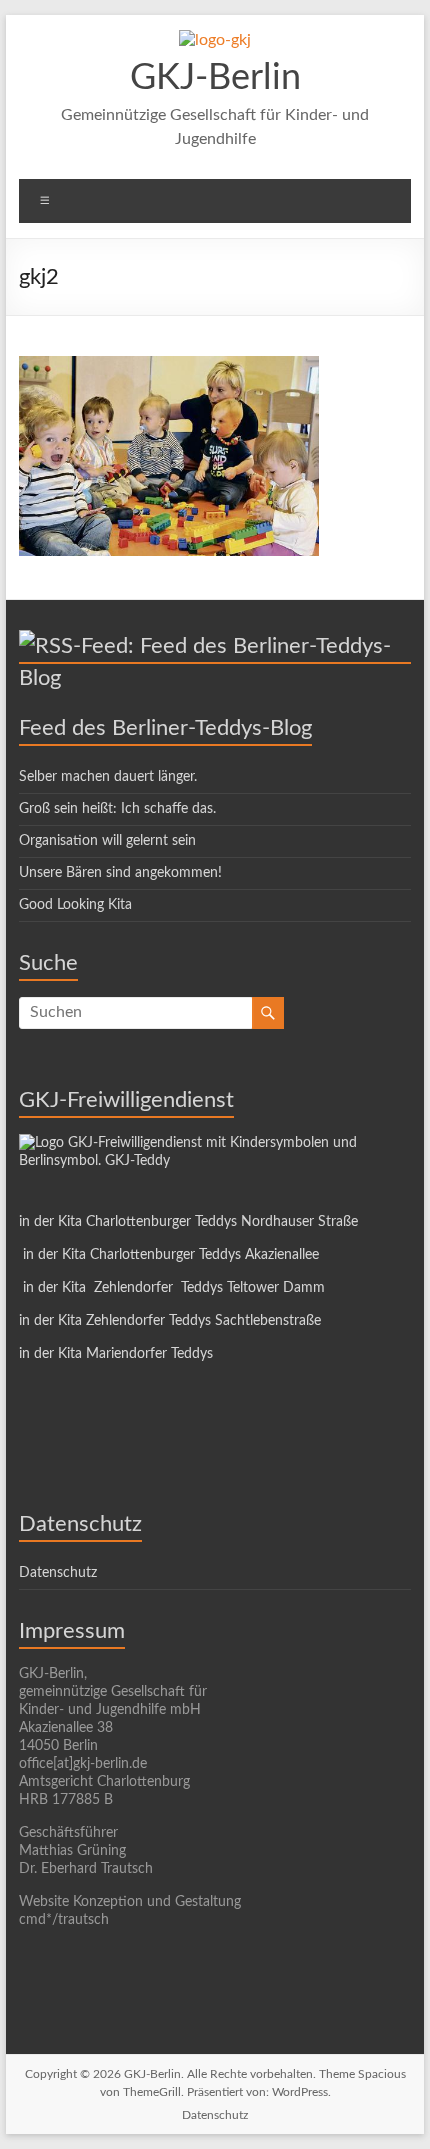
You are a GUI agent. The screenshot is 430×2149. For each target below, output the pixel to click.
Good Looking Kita (75, 905)
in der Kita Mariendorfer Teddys (116, 1354)
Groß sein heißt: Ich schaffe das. (117, 809)
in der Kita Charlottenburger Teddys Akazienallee (169, 1255)
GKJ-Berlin (215, 78)
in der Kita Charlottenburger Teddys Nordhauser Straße (188, 1222)
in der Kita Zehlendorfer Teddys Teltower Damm (172, 1288)
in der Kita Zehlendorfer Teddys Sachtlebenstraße (170, 1321)
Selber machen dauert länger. (108, 777)
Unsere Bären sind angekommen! (120, 873)
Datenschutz (58, 1573)
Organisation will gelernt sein (107, 841)
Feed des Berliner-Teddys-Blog (165, 728)
